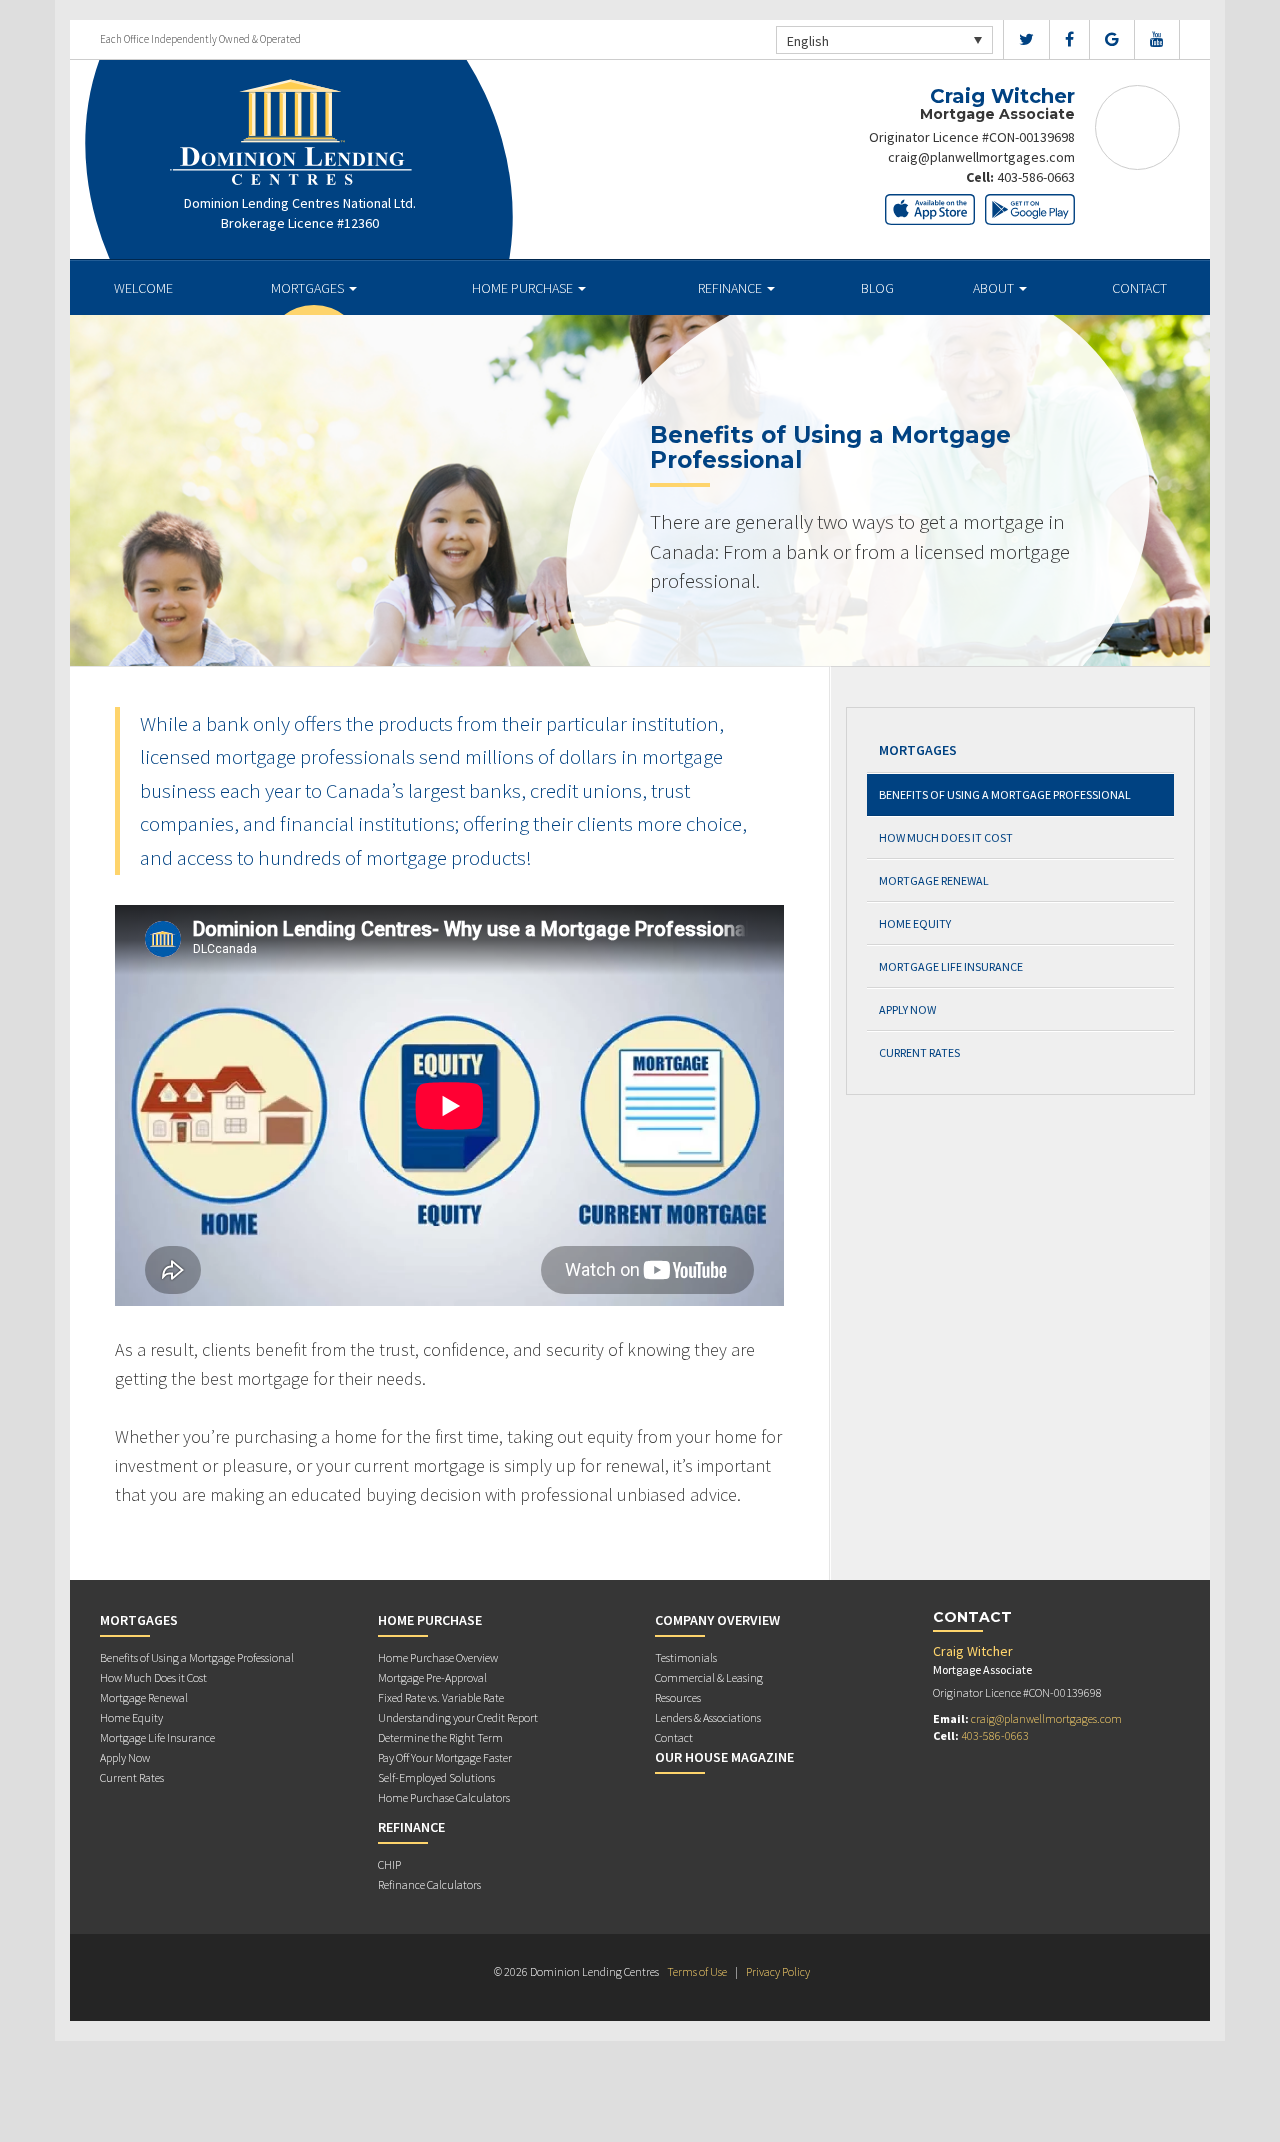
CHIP (389, 1864)
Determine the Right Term (440, 1737)
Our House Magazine (724, 1757)
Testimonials (686, 1657)
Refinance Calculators (429, 1884)
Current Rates (919, 1052)
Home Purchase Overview (438, 1657)
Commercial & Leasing (709, 1677)
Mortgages (309, 288)
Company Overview (717, 1620)
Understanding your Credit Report (458, 1717)
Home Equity (915, 923)
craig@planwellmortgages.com (981, 157)
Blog (877, 288)
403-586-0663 (1036, 177)
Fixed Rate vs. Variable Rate (441, 1697)
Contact (1139, 288)
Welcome (143, 288)
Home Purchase (524, 288)
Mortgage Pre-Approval (432, 1677)
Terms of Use (697, 1971)
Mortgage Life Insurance (951, 966)
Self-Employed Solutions (436, 1777)
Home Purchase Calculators (444, 1797)
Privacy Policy (778, 1971)
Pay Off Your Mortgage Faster (445, 1757)
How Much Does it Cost (946, 837)
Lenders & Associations (708, 1717)
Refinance (731, 288)
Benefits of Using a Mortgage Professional (1005, 794)
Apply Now (907, 1009)
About (995, 288)
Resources (678, 1697)
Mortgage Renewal (934, 880)
